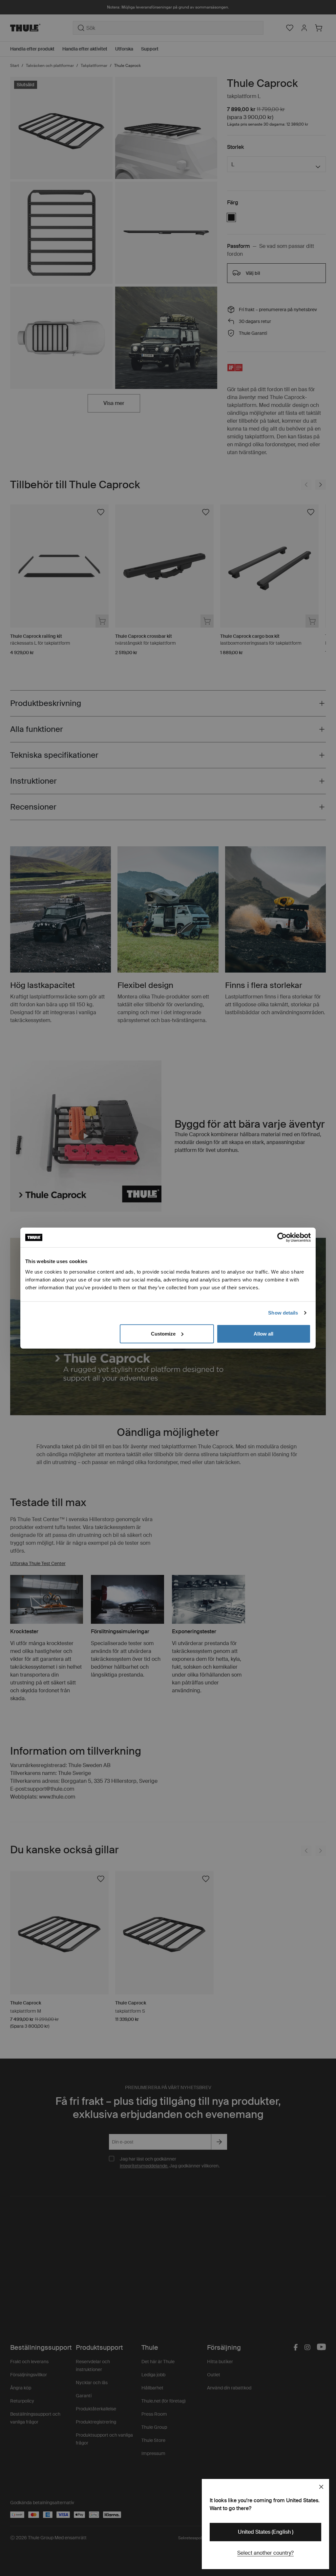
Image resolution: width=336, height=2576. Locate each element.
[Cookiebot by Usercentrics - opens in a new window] (282, 1238)
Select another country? (265, 2553)
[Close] (321, 2487)
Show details (283, 1313)
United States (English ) (266, 2532)
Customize (163, 1333)
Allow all (263, 1333)
